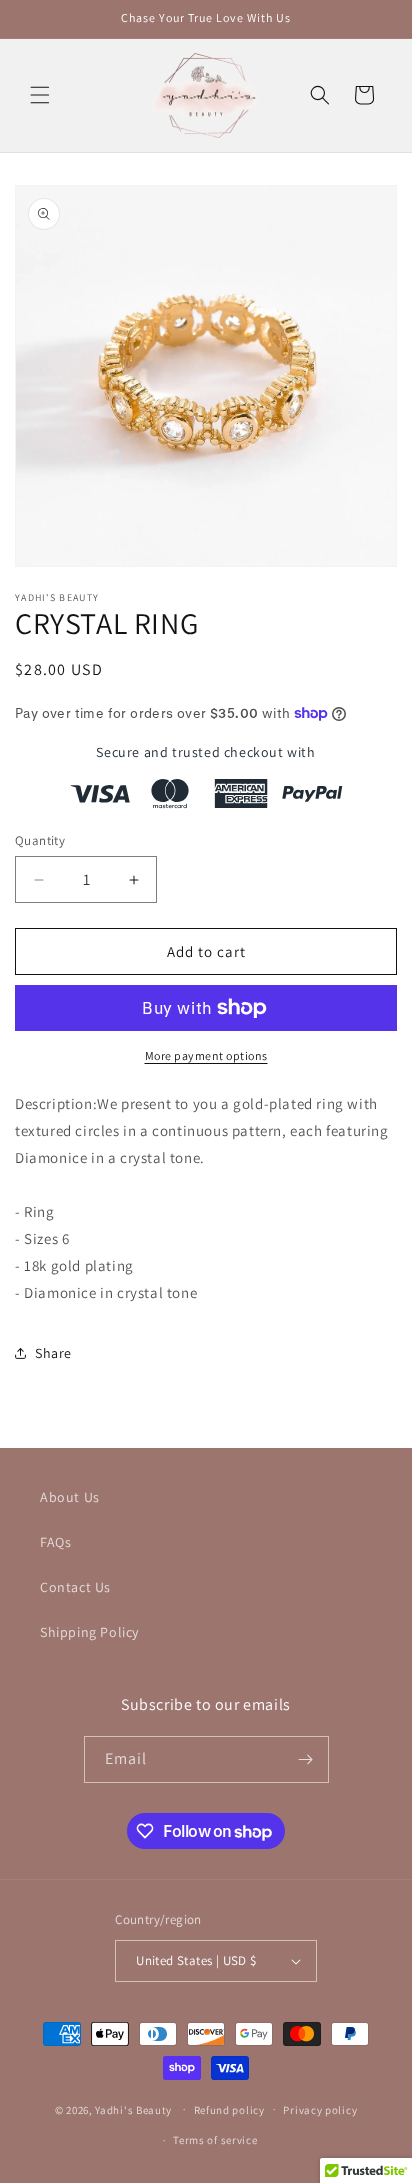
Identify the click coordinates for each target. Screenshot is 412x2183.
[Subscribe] (306, 1759)
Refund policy (229, 2110)
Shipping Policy (89, 1632)
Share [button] (53, 1353)
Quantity (40, 840)
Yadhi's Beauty (133, 2109)
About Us (70, 1497)
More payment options (206, 1055)
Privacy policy (320, 2110)
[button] (40, 95)
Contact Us (75, 1587)
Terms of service (215, 2140)
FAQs (55, 1542)
